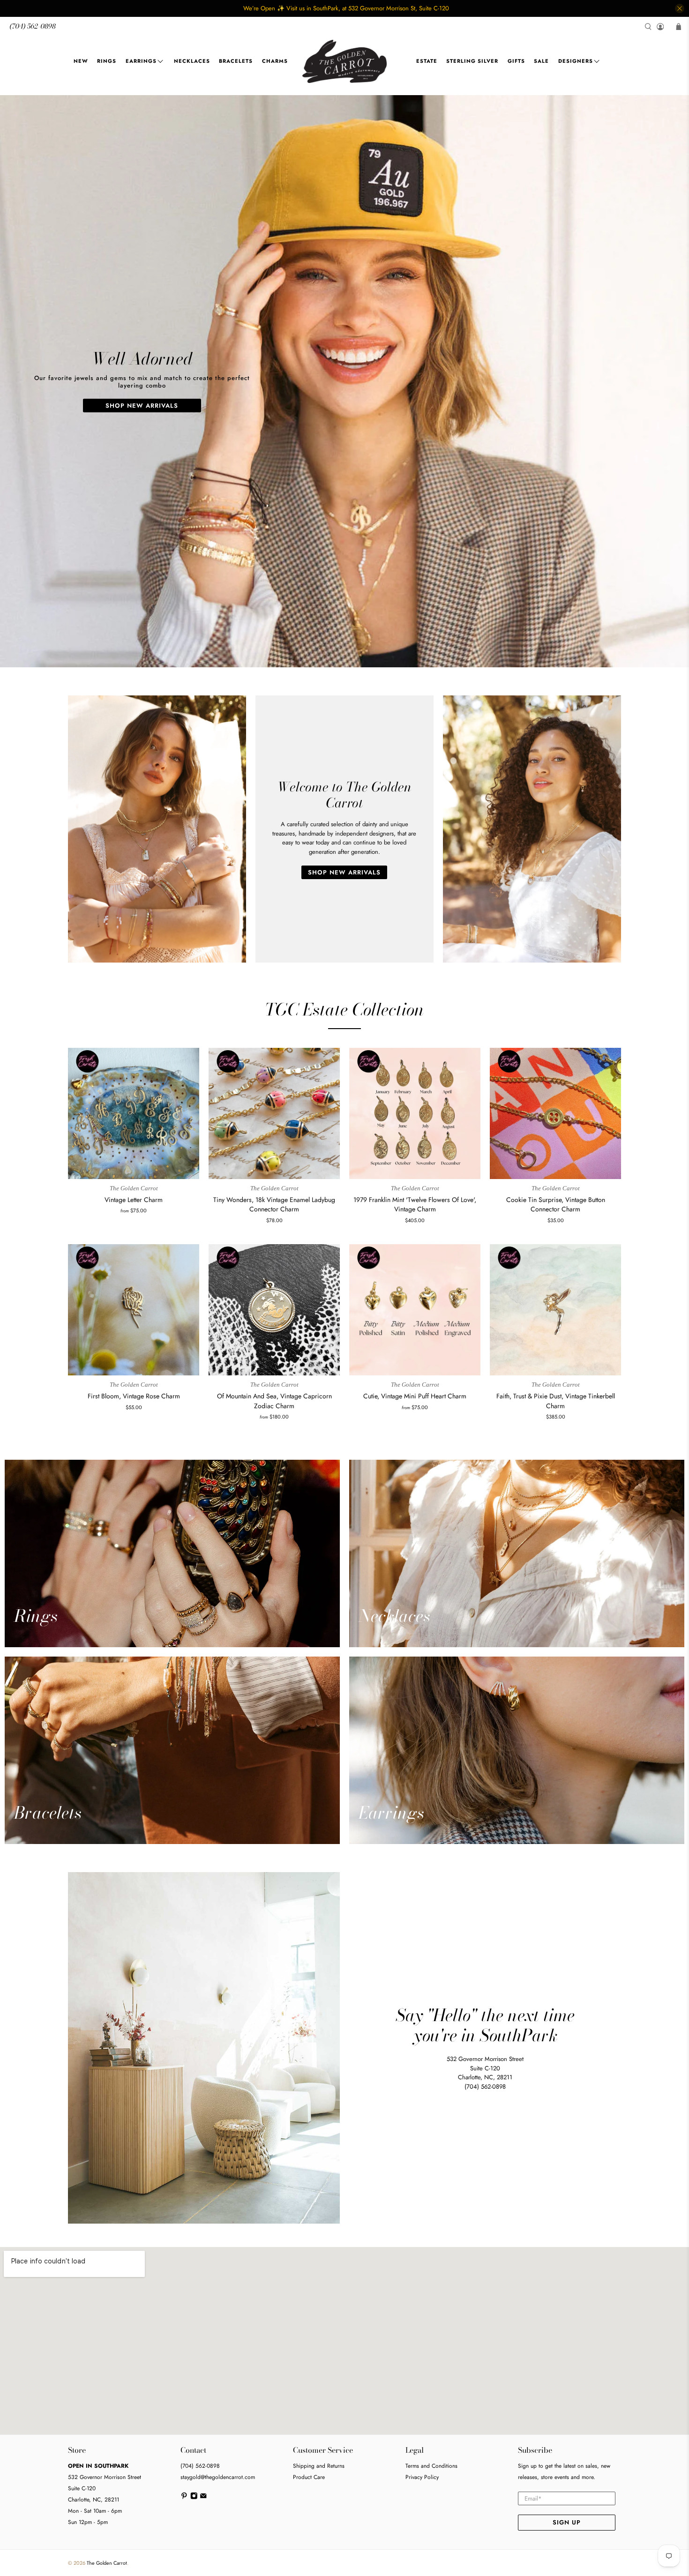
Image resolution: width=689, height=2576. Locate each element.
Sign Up (567, 2522)
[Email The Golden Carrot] (203, 2498)
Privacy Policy (422, 2477)
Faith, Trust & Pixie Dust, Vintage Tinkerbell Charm (556, 1401)
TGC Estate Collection (344, 1009)
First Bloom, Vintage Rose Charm (134, 1396)
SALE (541, 61)
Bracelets (236, 61)
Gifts (516, 61)
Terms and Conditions (431, 2466)
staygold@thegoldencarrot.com (218, 2477)
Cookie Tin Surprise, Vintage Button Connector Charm (556, 1205)
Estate (427, 61)
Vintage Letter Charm (134, 1200)
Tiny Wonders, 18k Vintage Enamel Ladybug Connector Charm (274, 1205)
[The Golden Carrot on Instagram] (194, 2498)
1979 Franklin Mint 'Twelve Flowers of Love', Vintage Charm (415, 1205)
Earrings (141, 61)
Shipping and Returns (319, 2466)
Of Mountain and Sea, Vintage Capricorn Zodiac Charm (274, 1401)
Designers (576, 61)
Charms (275, 61)
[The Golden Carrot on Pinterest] (184, 2498)
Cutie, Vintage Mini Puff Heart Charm (415, 1396)
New (81, 61)
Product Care (309, 2477)
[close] (680, 8)
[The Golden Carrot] (344, 61)
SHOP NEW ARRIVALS (142, 406)
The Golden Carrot (107, 2563)
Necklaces (192, 61)
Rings (107, 61)
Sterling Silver (472, 61)
